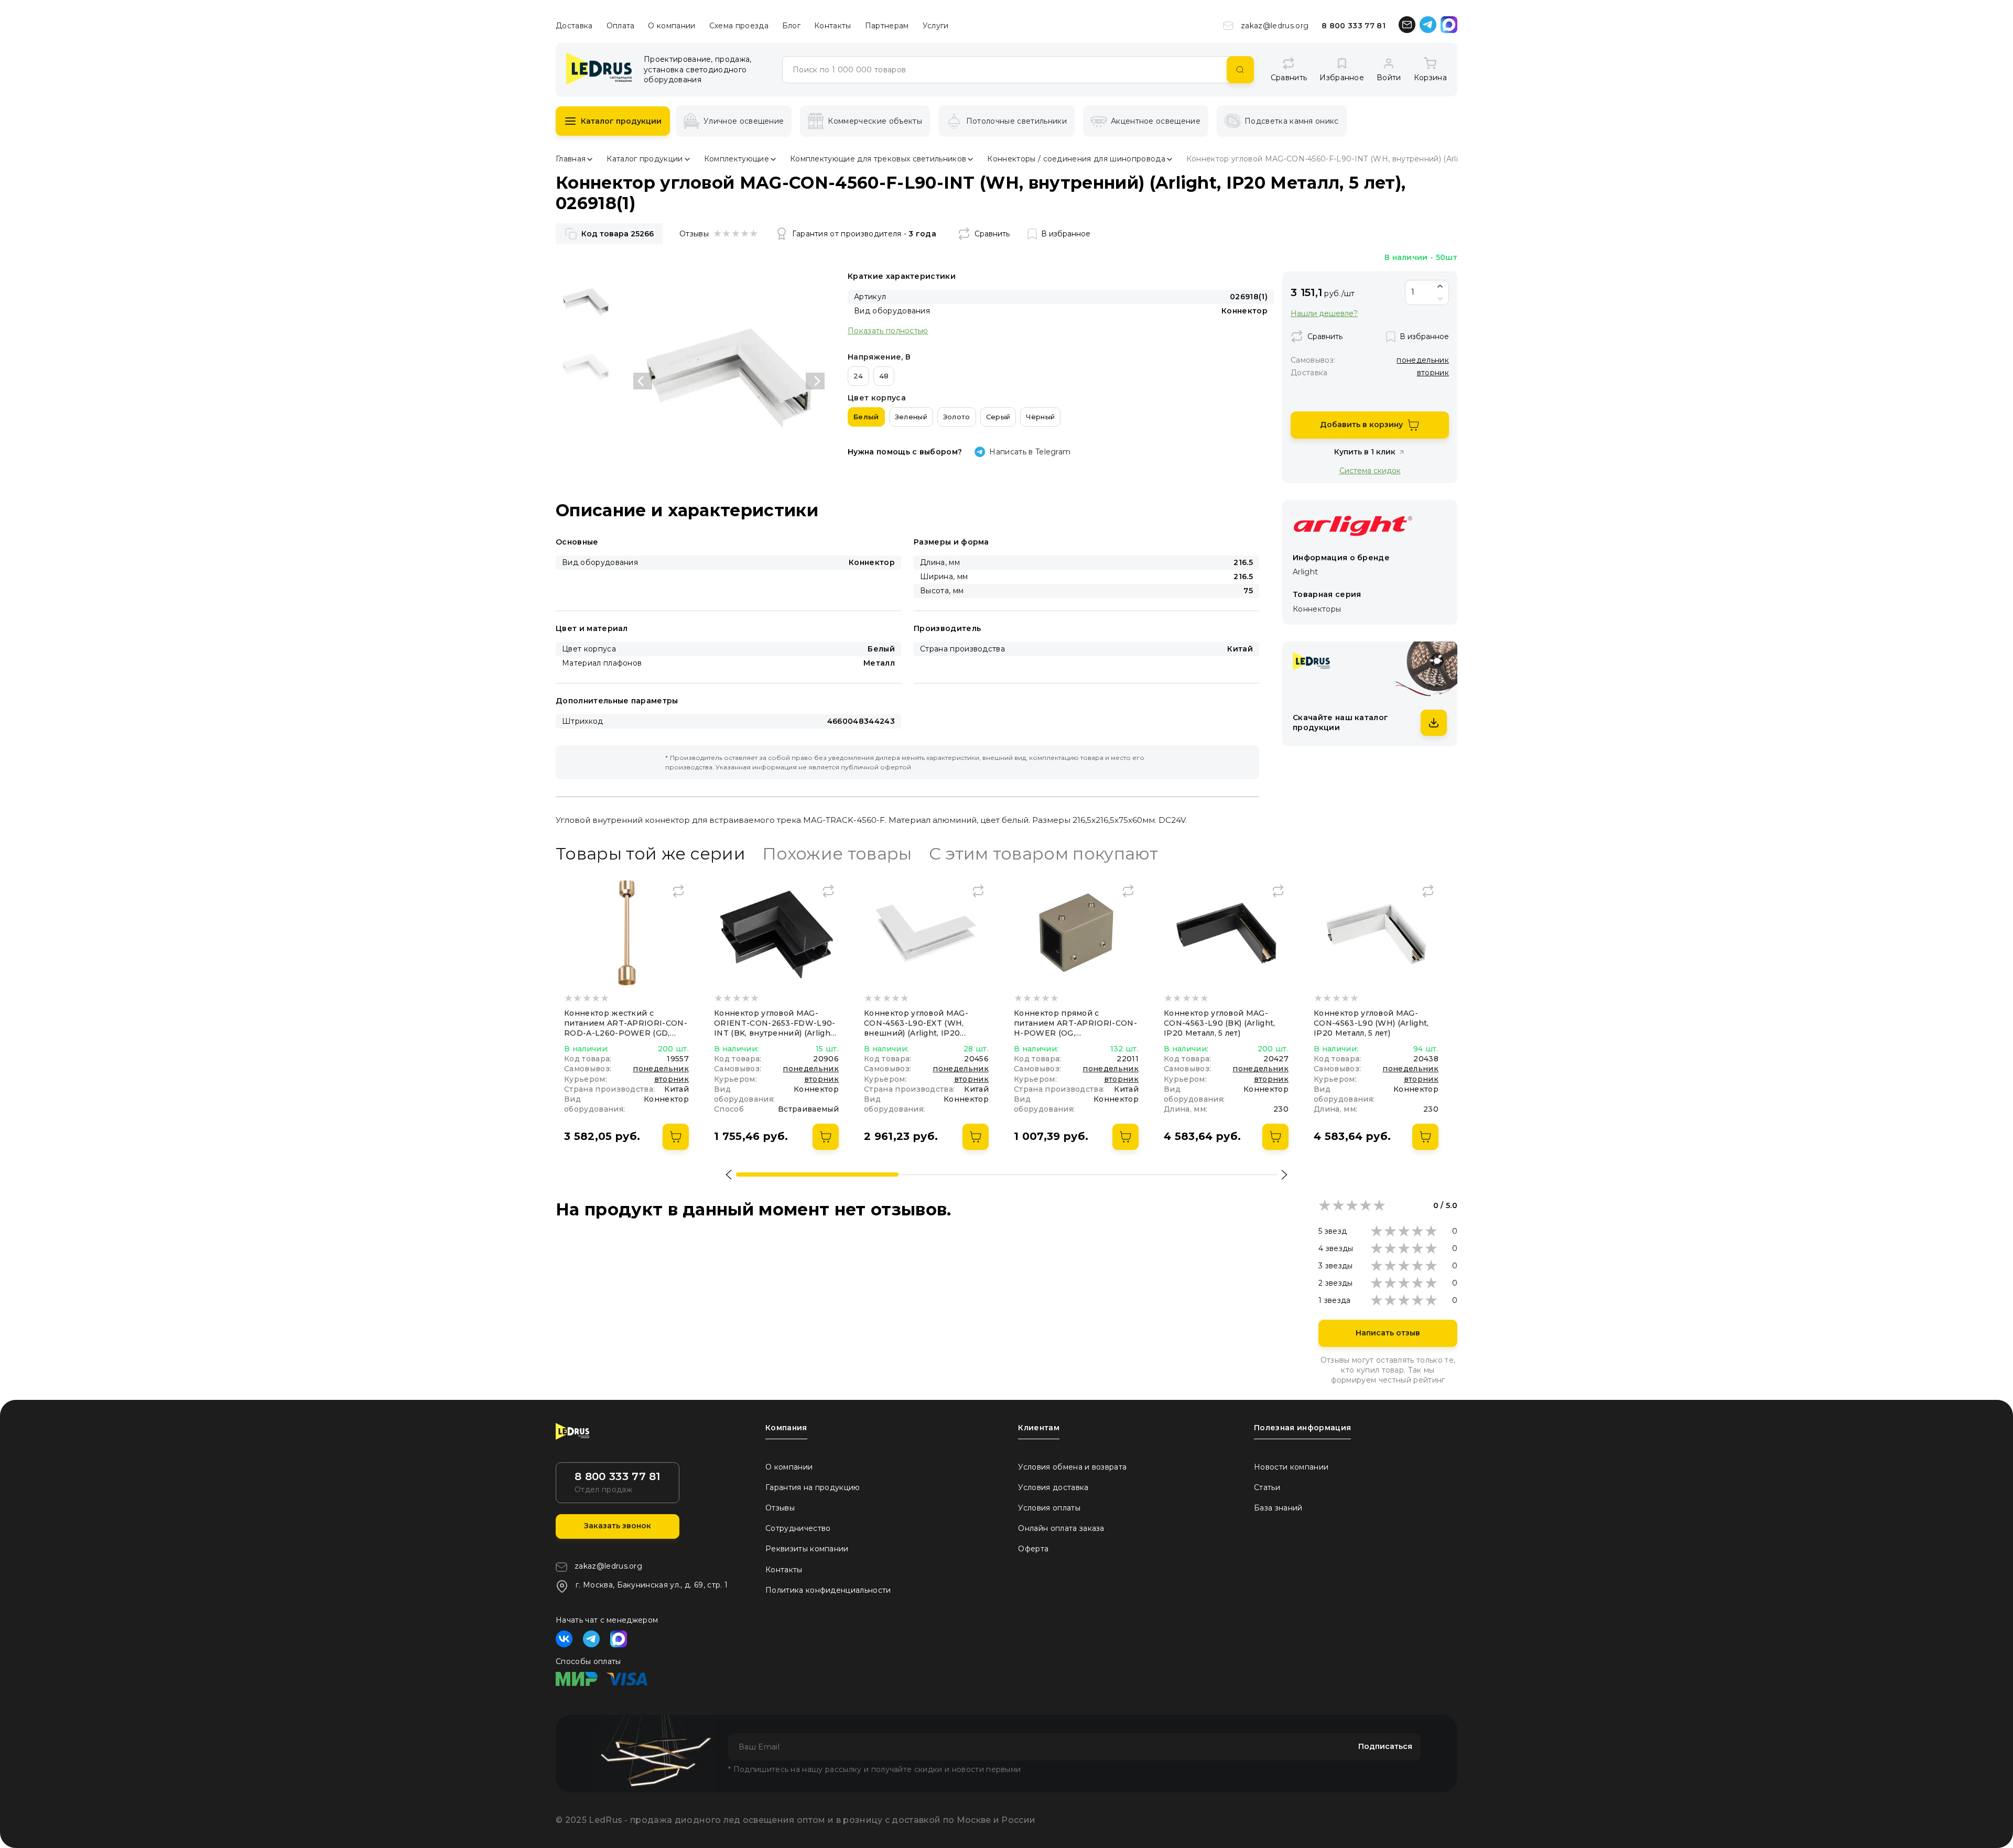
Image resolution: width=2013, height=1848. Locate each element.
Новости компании (1291, 1467)
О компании (672, 26)
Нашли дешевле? (1324, 314)
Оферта (1033, 1549)
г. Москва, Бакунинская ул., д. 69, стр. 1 (652, 1585)
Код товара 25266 (618, 234)
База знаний (1278, 1508)
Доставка (574, 26)
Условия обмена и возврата (1072, 1467)
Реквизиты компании (807, 1549)
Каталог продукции (621, 121)
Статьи (1267, 1487)
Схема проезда (739, 26)
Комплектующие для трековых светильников (878, 159)
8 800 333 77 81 (1354, 26)
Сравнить (992, 234)
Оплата (621, 26)
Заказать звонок (618, 1526)
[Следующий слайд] (815, 381)
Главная (571, 159)
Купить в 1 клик (1365, 452)
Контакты (833, 26)
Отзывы (780, 1508)
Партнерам (887, 26)
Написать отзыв (1388, 1333)
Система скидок (1370, 470)
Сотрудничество (798, 1528)
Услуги (936, 26)
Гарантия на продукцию (813, 1487)
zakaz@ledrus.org (1275, 26)
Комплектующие (737, 159)
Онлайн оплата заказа (1061, 1528)
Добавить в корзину (1361, 425)
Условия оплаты (1049, 1508)
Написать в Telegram (1030, 452)
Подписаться (1385, 1746)
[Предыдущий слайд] (643, 381)
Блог (791, 26)
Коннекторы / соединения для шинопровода (1076, 159)
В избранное (1066, 234)
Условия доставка (1053, 1487)
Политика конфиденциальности (828, 1590)
